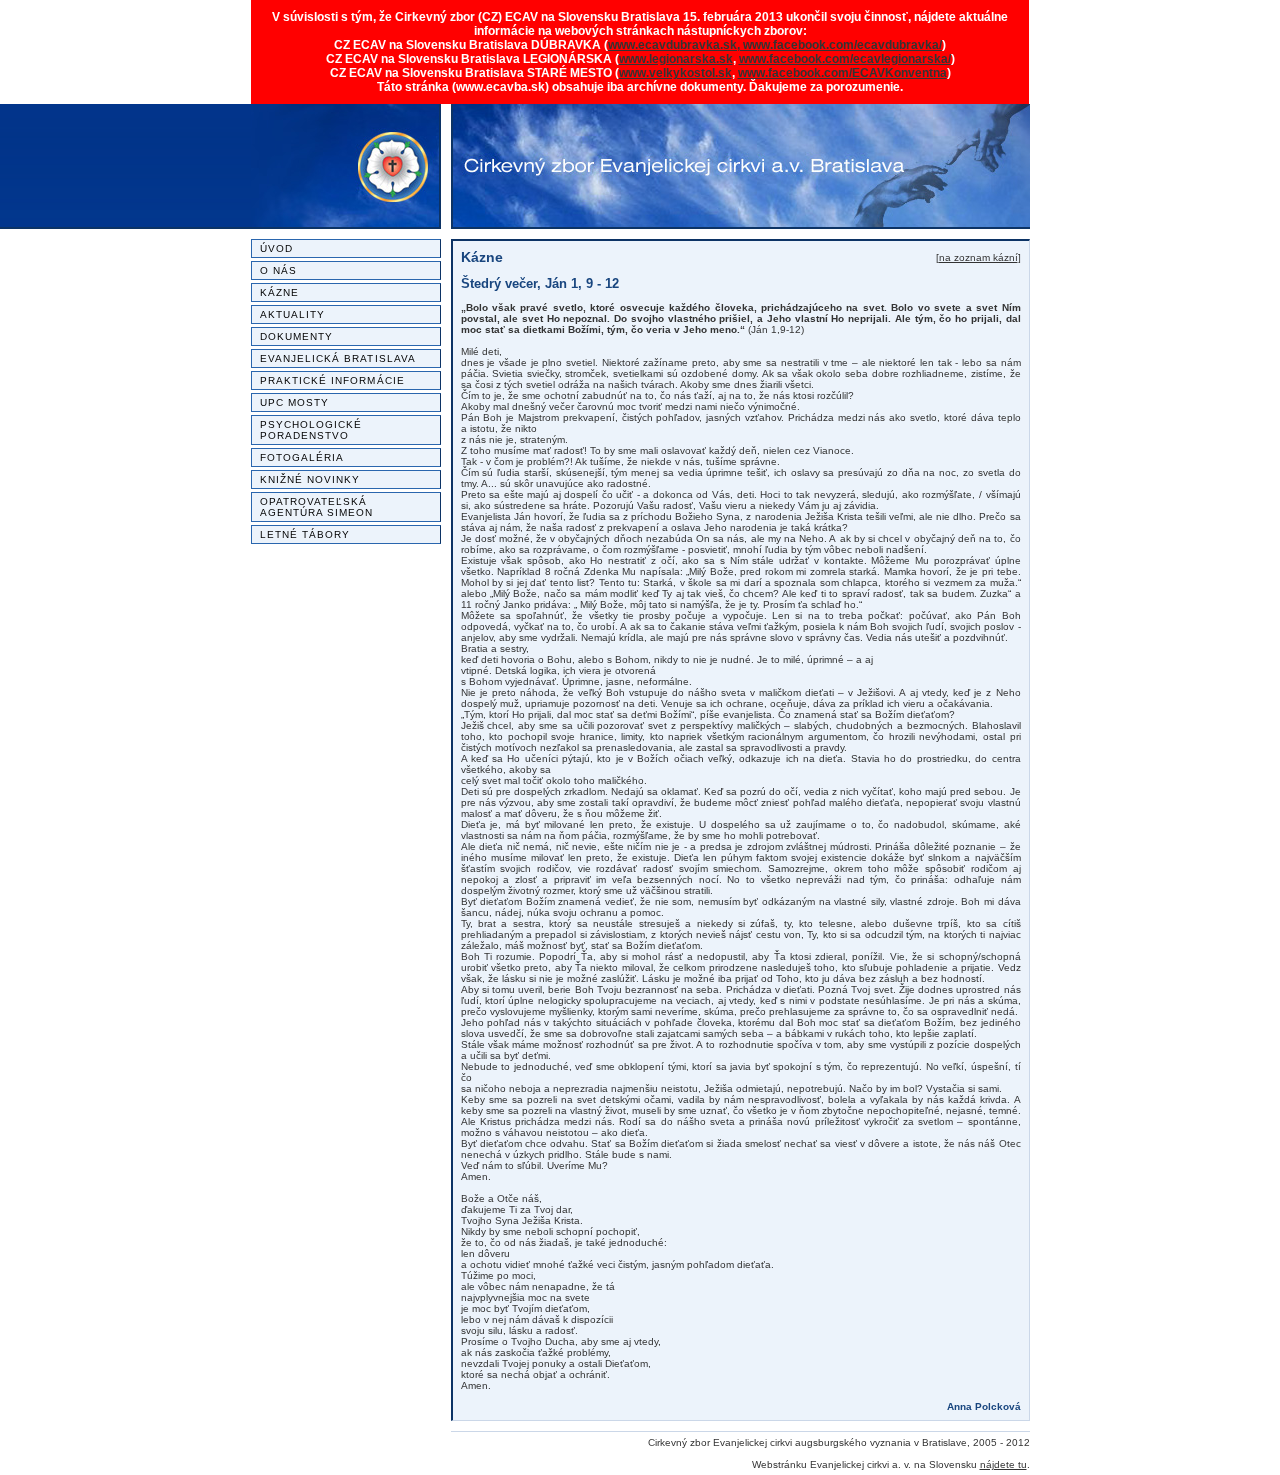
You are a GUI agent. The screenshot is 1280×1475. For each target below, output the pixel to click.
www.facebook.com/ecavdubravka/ (842, 45)
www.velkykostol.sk (675, 73)
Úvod (276, 248)
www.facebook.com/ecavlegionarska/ (845, 59)
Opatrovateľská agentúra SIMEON (317, 507)
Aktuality (293, 314)
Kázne (279, 292)
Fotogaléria (302, 457)
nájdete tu (1003, 1464)
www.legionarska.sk (676, 59)
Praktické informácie (332, 380)
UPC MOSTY (295, 402)
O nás (278, 270)
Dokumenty (297, 336)
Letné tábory (305, 534)
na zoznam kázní (978, 257)
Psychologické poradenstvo (311, 430)
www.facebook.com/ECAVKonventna (842, 73)
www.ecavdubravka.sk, (675, 45)
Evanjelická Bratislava (338, 358)
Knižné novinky (310, 479)
